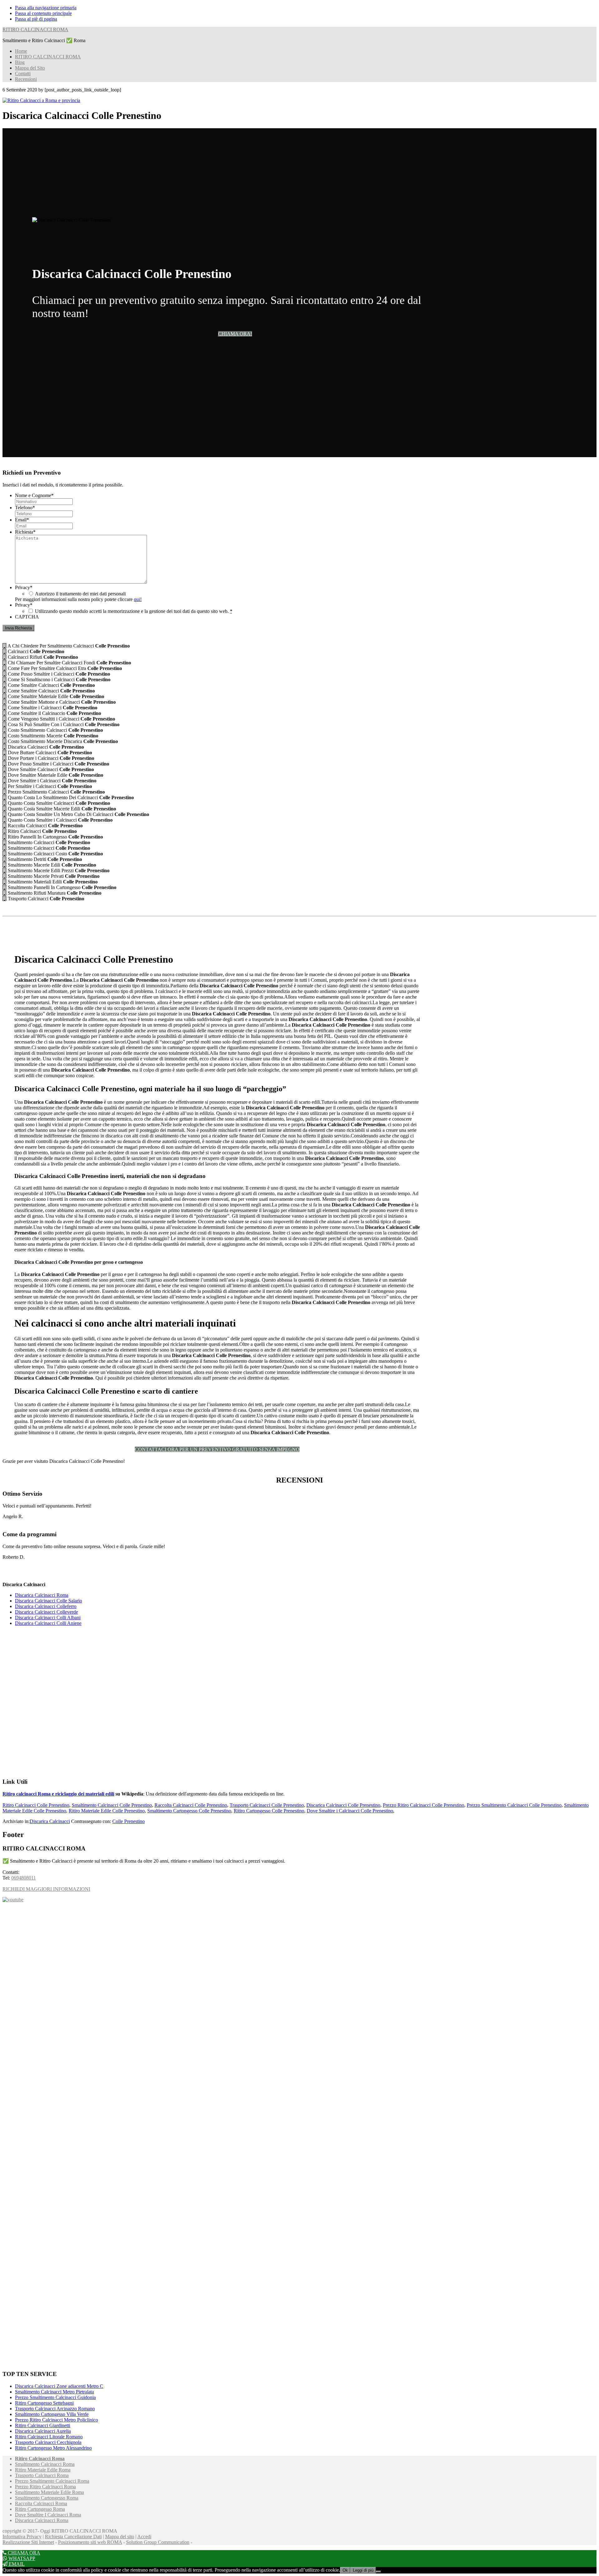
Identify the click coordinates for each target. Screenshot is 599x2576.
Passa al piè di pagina (36, 19)
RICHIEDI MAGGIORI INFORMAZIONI (46, 1889)
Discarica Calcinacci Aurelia (43, 2431)
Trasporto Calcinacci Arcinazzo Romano (55, 2409)
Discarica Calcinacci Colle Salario (49, 1601)
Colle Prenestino (129, 1821)
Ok (345, 2570)
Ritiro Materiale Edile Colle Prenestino (107, 1811)
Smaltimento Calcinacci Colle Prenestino (112, 1805)
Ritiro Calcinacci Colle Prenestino (36, 1805)
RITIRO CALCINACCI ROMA (35, 29)
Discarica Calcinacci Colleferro (46, 1606)
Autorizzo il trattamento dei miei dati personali (80, 594)
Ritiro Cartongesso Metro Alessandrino (53, 2448)
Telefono (25, 508)
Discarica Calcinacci (50, 1821)
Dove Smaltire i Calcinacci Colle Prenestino (350, 1811)
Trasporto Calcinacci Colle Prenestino (267, 1805)
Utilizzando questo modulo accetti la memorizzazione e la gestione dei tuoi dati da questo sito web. (134, 611)
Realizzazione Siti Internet (28, 2542)
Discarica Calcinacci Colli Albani (48, 1618)
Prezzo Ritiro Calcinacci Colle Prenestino (424, 1805)
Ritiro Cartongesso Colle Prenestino (269, 1811)
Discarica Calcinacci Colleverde (46, 1612)
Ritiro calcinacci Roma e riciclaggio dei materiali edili (58, 1794)
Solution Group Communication (158, 2542)
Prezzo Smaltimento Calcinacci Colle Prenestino (514, 1805)
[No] (378, 2572)
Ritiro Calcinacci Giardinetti (43, 2425)
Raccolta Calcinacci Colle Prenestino (191, 1805)
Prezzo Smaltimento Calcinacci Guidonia (55, 2397)
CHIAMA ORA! (235, 334)
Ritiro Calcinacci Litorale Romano (49, 2437)
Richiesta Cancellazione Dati (73, 2537)
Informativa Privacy (22, 2537)
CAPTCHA (27, 617)
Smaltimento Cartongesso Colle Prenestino (189, 1811)
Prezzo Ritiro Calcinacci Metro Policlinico (56, 2420)
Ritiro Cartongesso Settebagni (44, 2403)
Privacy (24, 587)
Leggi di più (363, 2570)
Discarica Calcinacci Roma (42, 1595)
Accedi (144, 2537)
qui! (138, 599)
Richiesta (25, 532)
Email (22, 520)
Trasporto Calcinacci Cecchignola (48, 2442)
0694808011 (24, 1878)
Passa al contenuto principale (43, 13)
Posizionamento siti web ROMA (90, 2542)
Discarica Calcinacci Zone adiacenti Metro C (59, 2386)
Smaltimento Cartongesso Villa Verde (52, 2414)
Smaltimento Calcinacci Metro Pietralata (54, 2392)
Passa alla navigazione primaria (46, 8)
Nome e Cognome (34, 495)
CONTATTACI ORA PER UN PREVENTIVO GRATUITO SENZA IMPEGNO (217, 1449)
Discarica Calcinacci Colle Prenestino (343, 1805)
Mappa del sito (120, 2537)
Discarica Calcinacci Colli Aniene (48, 1623)
